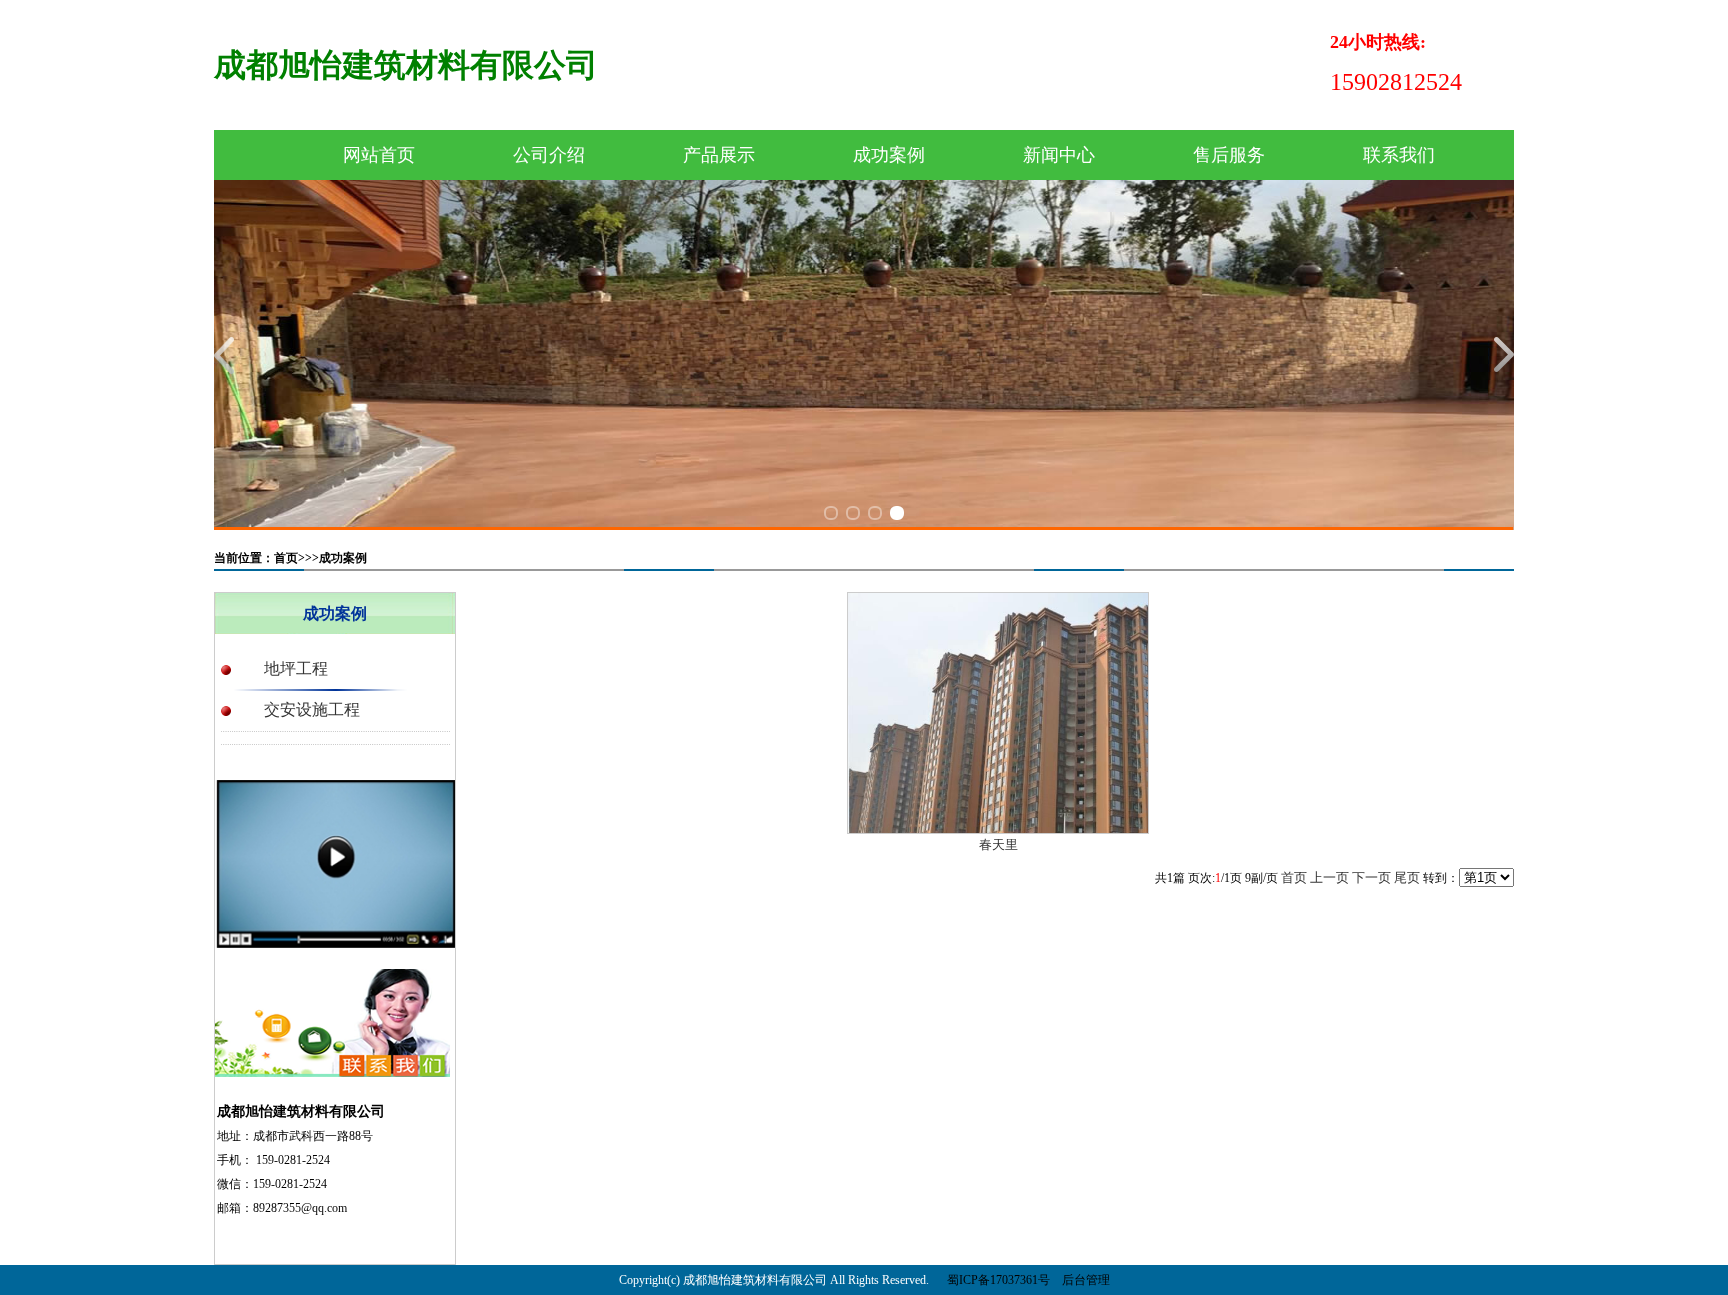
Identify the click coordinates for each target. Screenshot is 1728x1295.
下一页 (1371, 877)
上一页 (1329, 877)
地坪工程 (296, 668)
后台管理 (1086, 1280)
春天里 (998, 844)
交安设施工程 (312, 709)
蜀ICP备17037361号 (998, 1280)
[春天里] (998, 711)
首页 (1294, 877)
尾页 (1407, 877)
